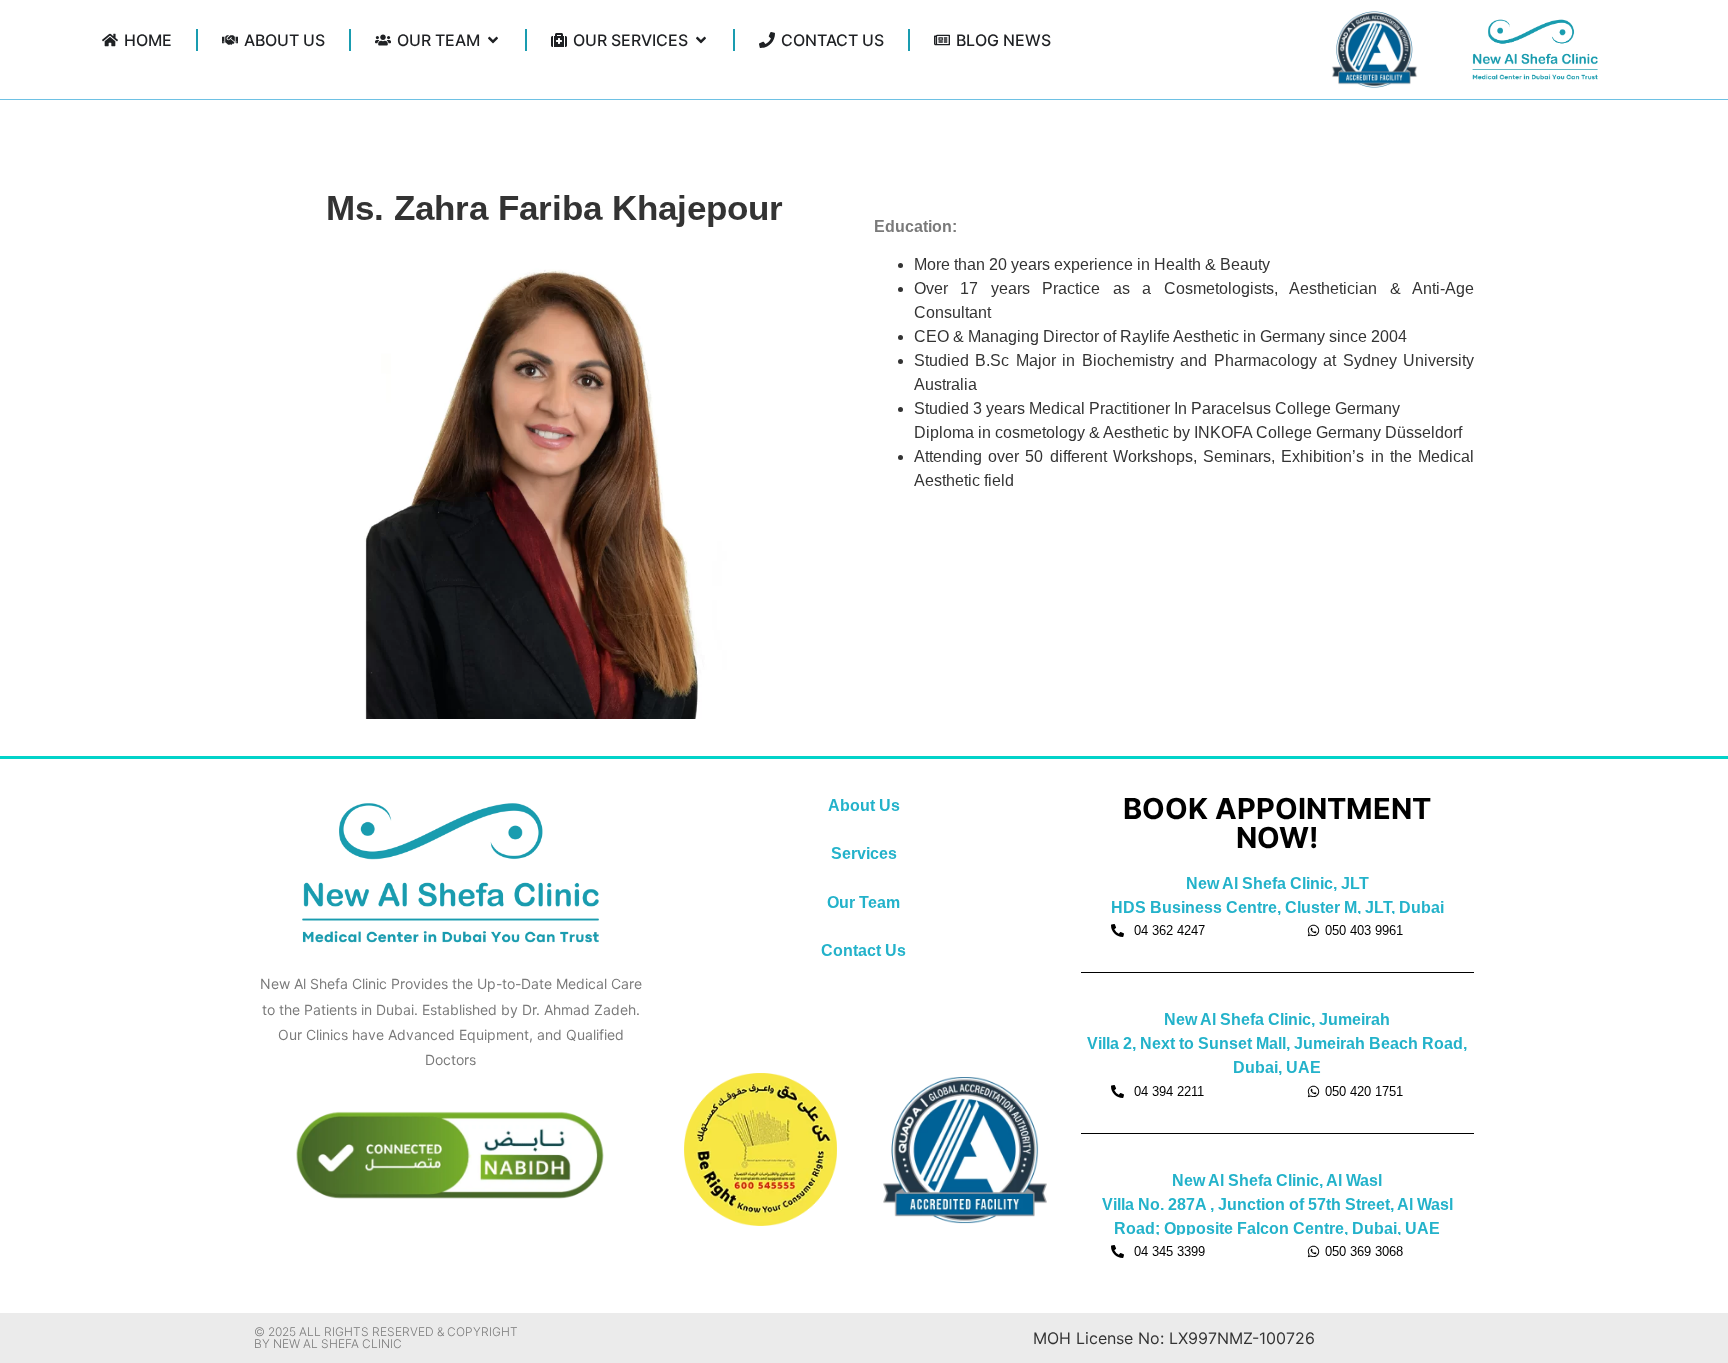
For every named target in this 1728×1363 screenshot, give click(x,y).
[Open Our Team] (493, 40)
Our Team (863, 902)
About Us (864, 805)
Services (864, 853)
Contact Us (863, 950)
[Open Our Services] (701, 40)
